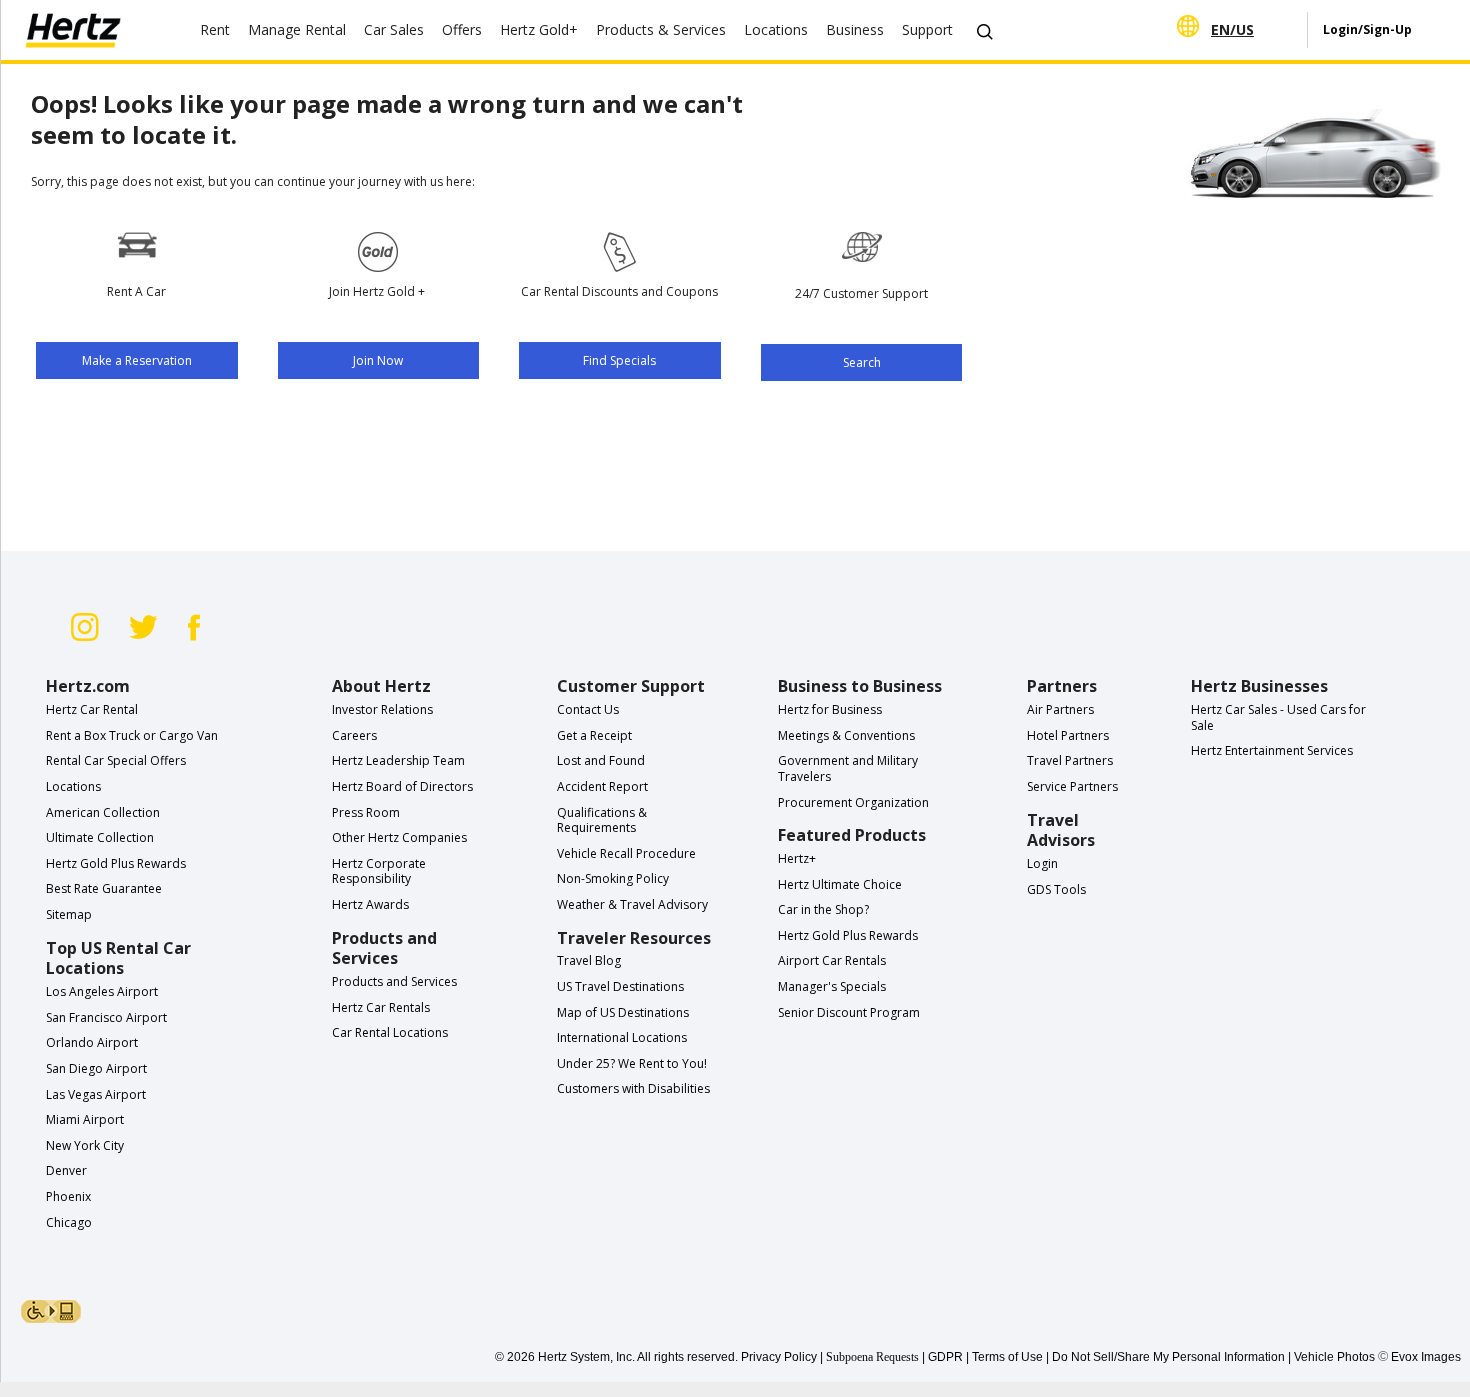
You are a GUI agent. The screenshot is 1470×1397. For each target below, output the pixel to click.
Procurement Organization (853, 802)
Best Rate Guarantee (104, 888)
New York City (85, 1145)
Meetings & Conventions (846, 735)
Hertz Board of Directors (402, 786)
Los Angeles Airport (102, 991)
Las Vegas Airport (96, 1094)
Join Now (378, 360)
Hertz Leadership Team (398, 760)
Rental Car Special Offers (116, 760)
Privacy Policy (779, 1357)
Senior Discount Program (849, 1012)
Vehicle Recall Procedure (626, 853)
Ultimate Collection (100, 837)
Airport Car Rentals (832, 960)
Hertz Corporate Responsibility (379, 871)
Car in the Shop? (823, 909)
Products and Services (394, 981)
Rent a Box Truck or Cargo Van (132, 735)
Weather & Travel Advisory (632, 904)
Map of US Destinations (623, 1012)
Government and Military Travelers (848, 768)
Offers (462, 29)
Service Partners (1072, 786)
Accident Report (602, 786)
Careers (354, 735)
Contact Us (588, 709)
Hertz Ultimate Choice (840, 884)
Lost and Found (601, 760)
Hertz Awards (370, 904)
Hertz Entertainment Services (1272, 750)
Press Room (366, 812)
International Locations (622, 1037)
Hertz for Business (830, 709)
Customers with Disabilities (633, 1088)
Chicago (69, 1222)
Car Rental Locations (390, 1032)
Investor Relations (382, 709)
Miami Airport (85, 1119)
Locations (73, 786)
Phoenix (68, 1196)
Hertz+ (797, 858)
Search (862, 362)
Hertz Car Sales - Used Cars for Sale (1278, 717)
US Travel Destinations (620, 986)
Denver (66, 1170)
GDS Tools (1056, 889)
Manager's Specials (832, 986)
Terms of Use (1007, 1357)
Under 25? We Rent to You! (632, 1063)
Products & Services (661, 29)
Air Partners (1060, 709)
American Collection (103, 812)
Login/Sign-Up (1367, 29)
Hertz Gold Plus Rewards (116, 863)
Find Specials (619, 360)
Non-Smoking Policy (613, 878)
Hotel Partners (1068, 735)
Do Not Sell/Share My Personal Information (1168, 1357)
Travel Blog (589, 960)
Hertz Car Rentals (381, 1007)
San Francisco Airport (106, 1017)
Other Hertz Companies (399, 837)
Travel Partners (1070, 760)
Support (927, 29)
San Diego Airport (96, 1068)
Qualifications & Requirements (602, 820)
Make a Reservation (137, 360)
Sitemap (69, 914)
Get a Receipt (594, 735)
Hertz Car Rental (92, 709)
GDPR (945, 1357)
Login (1042, 863)
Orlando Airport (92, 1042)
